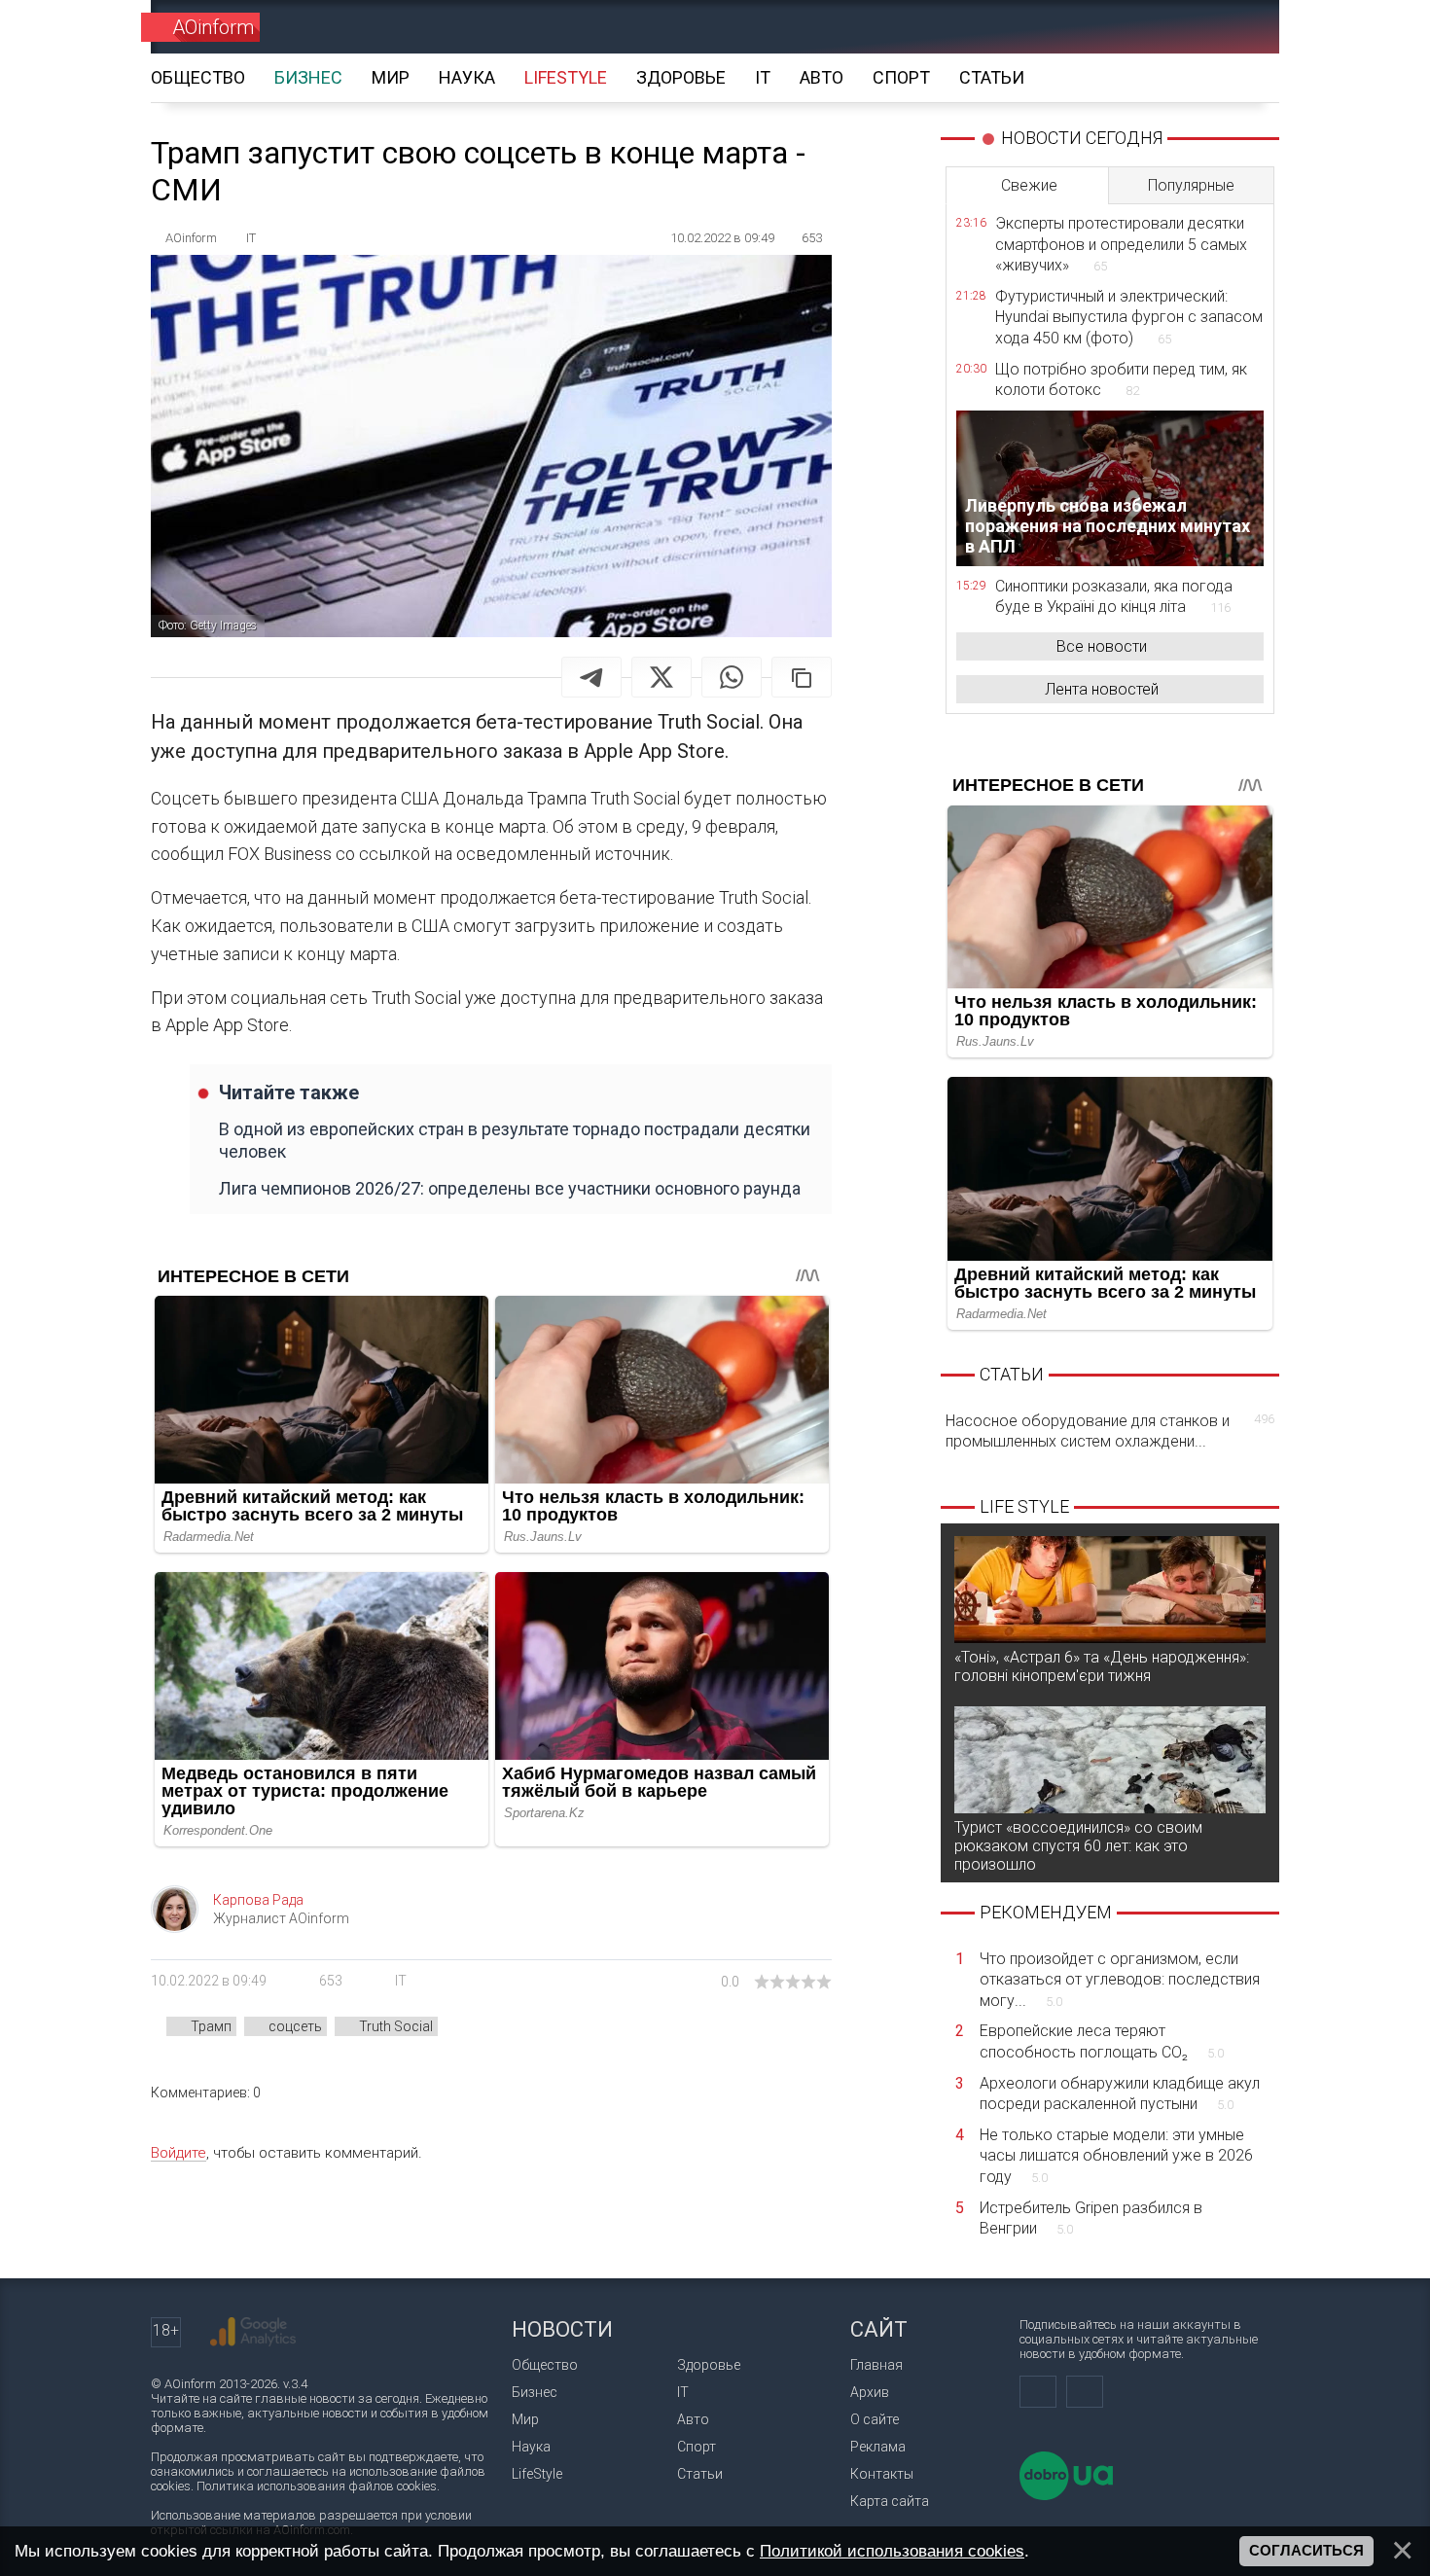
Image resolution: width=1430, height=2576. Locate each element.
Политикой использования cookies (892, 2551)
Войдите (179, 2153)
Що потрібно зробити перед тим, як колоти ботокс (1121, 380)
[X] (661, 677)
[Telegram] (591, 677)
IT (401, 1981)
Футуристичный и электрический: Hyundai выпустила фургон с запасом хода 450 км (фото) (1129, 317)
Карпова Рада (258, 1900)
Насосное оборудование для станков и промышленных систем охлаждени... (1110, 1431)
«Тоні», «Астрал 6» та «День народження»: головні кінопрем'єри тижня (1102, 1666)
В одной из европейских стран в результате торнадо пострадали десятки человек (515, 1140)
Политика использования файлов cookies (317, 2486)
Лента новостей (1102, 689)
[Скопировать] (802, 677)
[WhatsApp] (732, 677)
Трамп (211, 2026)
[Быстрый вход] (1168, 27)
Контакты (882, 2474)
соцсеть (295, 2026)
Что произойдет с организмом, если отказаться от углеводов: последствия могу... (1120, 1980)
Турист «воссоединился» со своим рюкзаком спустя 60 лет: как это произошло (1078, 1846)
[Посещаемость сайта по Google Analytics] (253, 2332)
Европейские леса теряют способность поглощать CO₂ (1102, 2041)
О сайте (875, 2419)
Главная (876, 2365)
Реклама (878, 2447)
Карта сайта (890, 2501)
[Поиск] (1237, 27)
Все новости (1102, 646)
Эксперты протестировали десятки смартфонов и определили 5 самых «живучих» (1121, 244)
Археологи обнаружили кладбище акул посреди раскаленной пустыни (1120, 2094)
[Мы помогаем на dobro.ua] (1066, 2496)
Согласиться (1306, 2551)
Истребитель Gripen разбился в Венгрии (1091, 2218)
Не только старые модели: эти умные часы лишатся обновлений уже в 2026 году (1116, 2156)
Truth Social (396, 2026)
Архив (870, 2392)
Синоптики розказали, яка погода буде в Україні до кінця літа (1114, 597)
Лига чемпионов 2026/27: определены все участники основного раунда (510, 1188)
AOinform (213, 27)
